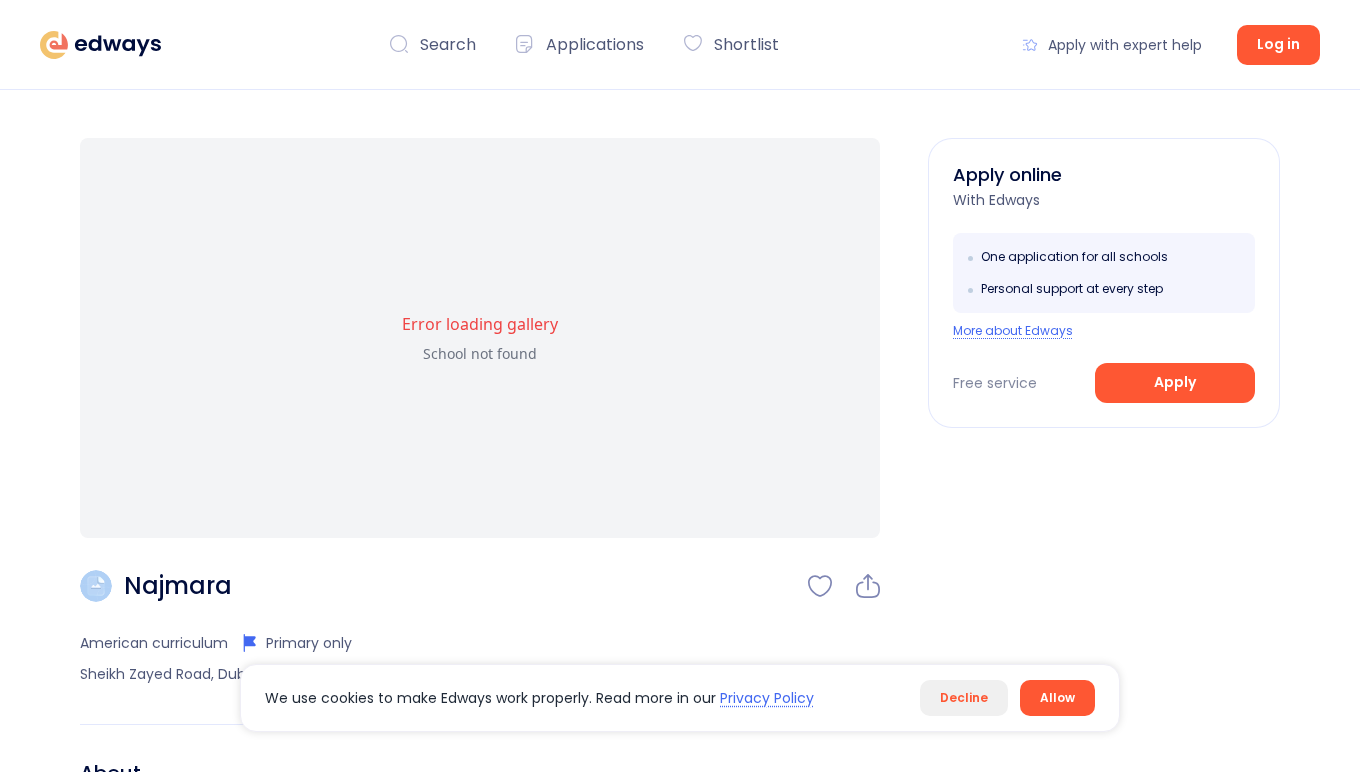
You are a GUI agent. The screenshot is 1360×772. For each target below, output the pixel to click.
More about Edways (1013, 331)
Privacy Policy (767, 698)
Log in (1278, 44)
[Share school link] (868, 586)
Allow (1057, 697)
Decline (964, 697)
